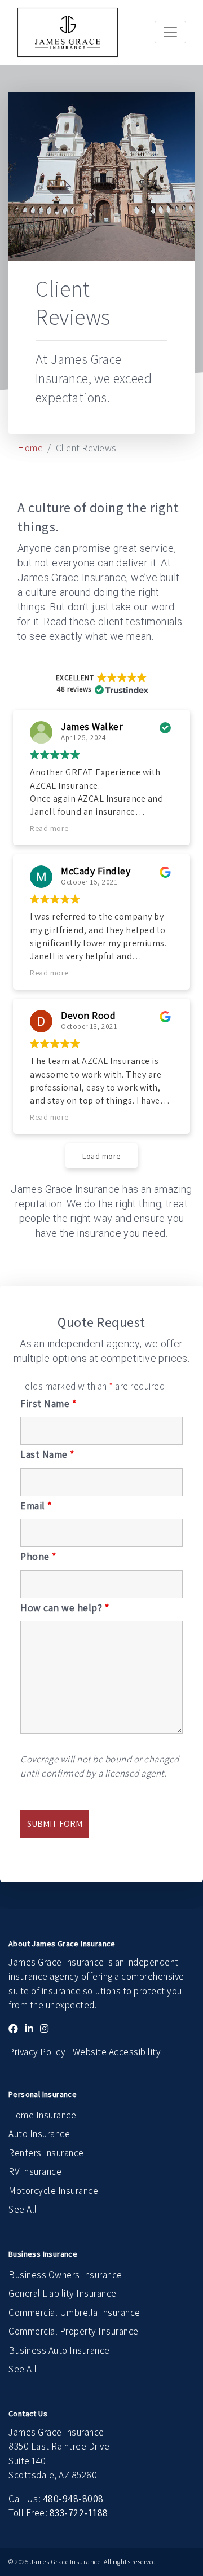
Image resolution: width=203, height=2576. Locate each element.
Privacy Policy (37, 2052)
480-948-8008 (73, 2499)
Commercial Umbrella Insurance (74, 2313)
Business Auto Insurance (59, 2350)
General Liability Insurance (63, 2293)
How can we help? (65, 1608)
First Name (48, 1404)
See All (23, 2209)
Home (30, 448)
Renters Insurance (46, 2153)
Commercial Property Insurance (74, 2331)
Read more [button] (49, 828)
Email (36, 1506)
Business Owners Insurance (65, 2275)
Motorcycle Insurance (53, 2191)
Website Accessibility (117, 2052)
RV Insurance (35, 2171)
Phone (38, 1557)
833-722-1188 (79, 2513)
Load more (101, 1156)
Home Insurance (42, 2115)
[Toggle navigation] (170, 32)
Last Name (47, 1454)
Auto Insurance (39, 2134)
